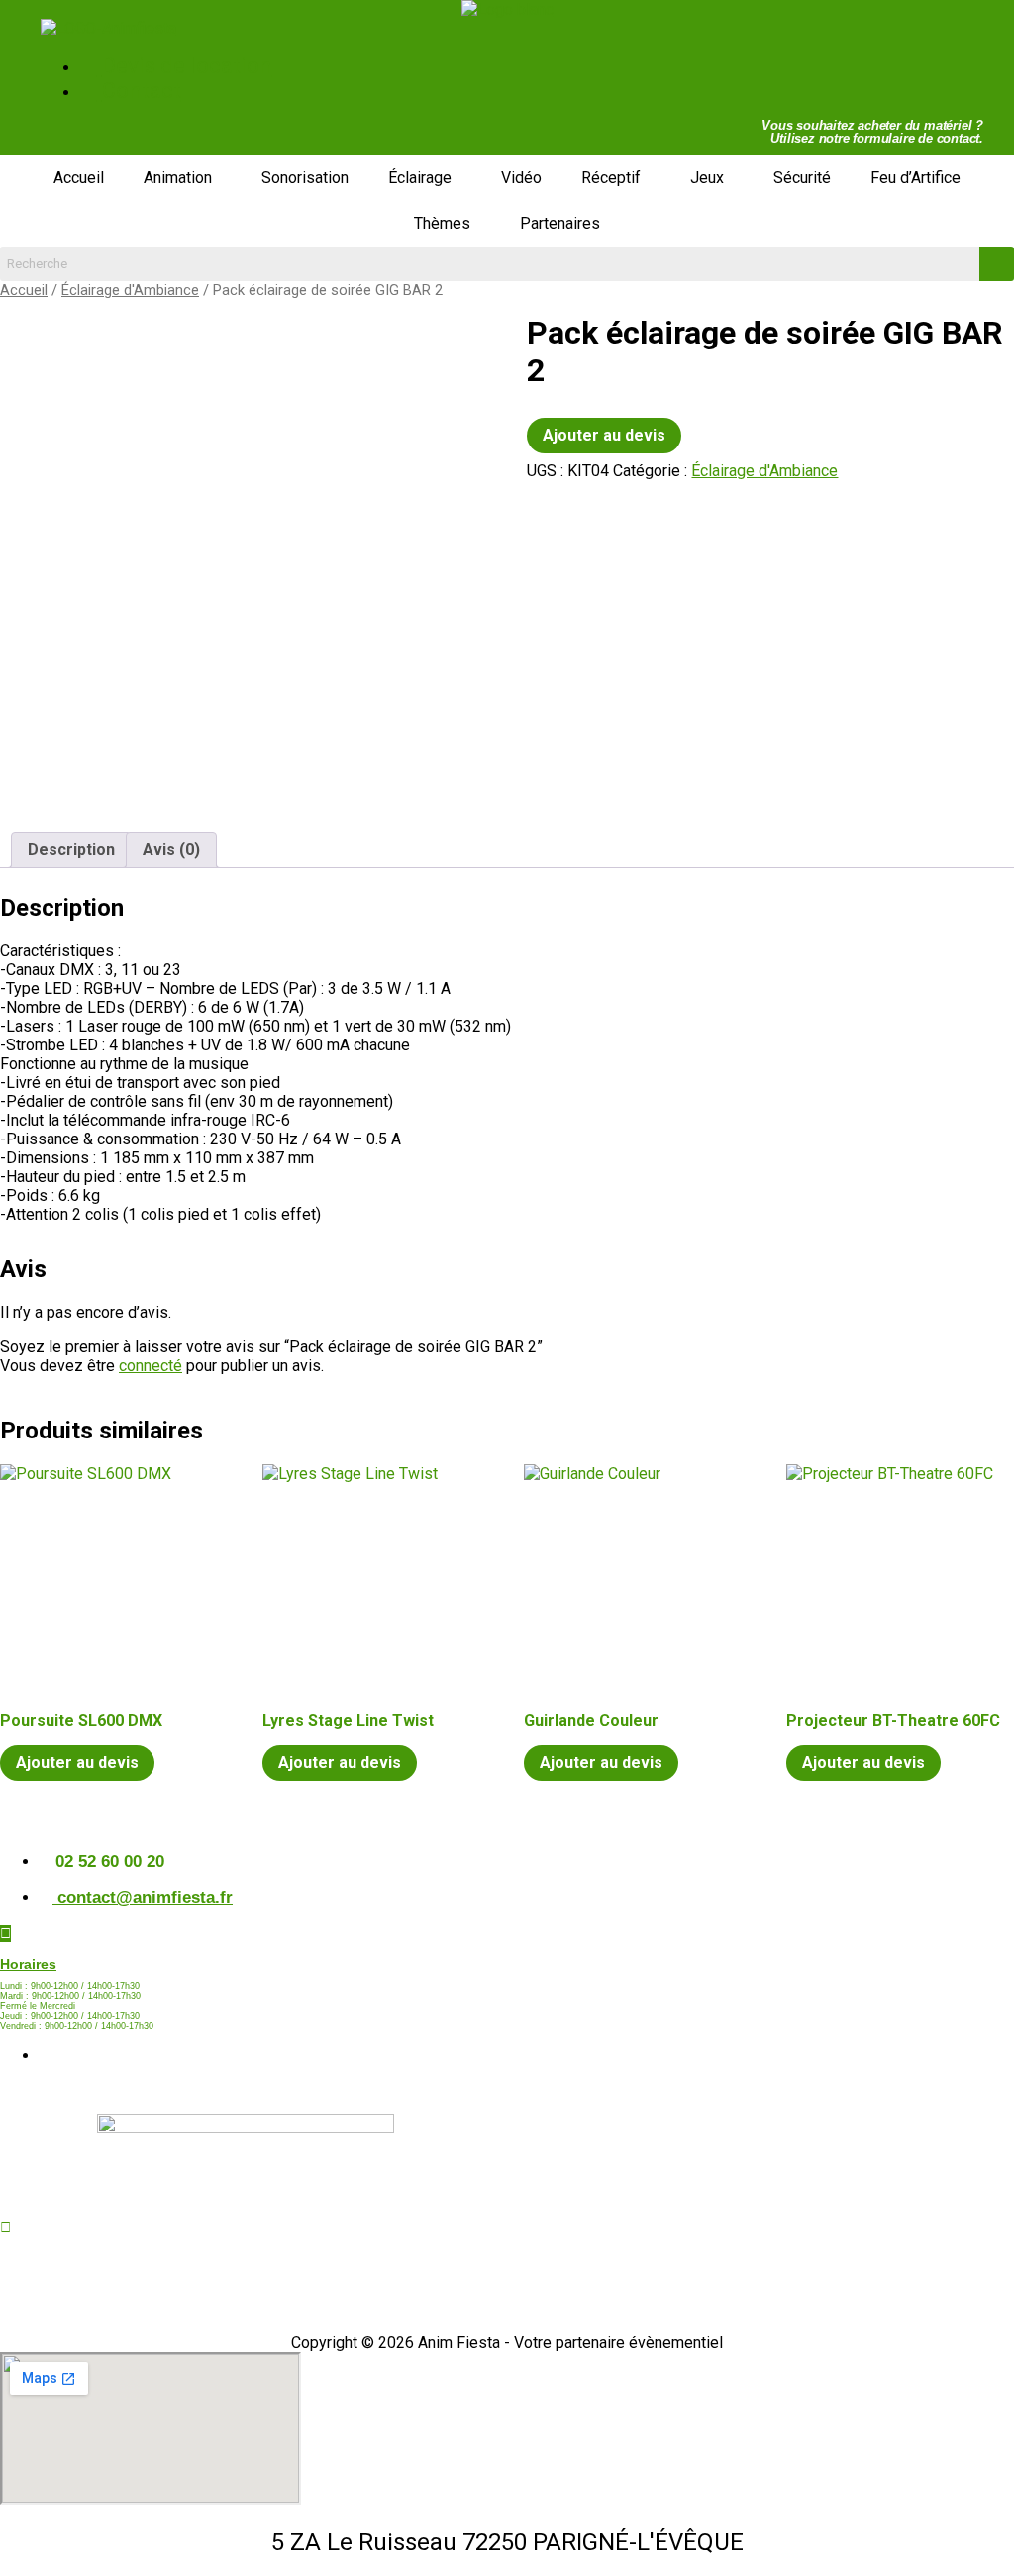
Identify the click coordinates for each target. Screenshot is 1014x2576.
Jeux (707, 178)
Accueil (79, 178)
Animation (178, 178)
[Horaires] (5, 1933)
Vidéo (521, 178)
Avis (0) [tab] (171, 850)
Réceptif (611, 178)
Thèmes (442, 223)
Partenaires (560, 223)
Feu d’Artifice (915, 178)
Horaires (28, 1964)
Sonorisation (305, 178)
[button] (183, 178)
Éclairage (420, 178)
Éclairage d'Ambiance (130, 290)
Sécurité (802, 178)
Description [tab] (71, 850)
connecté (151, 1366)
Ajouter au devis (604, 435)
